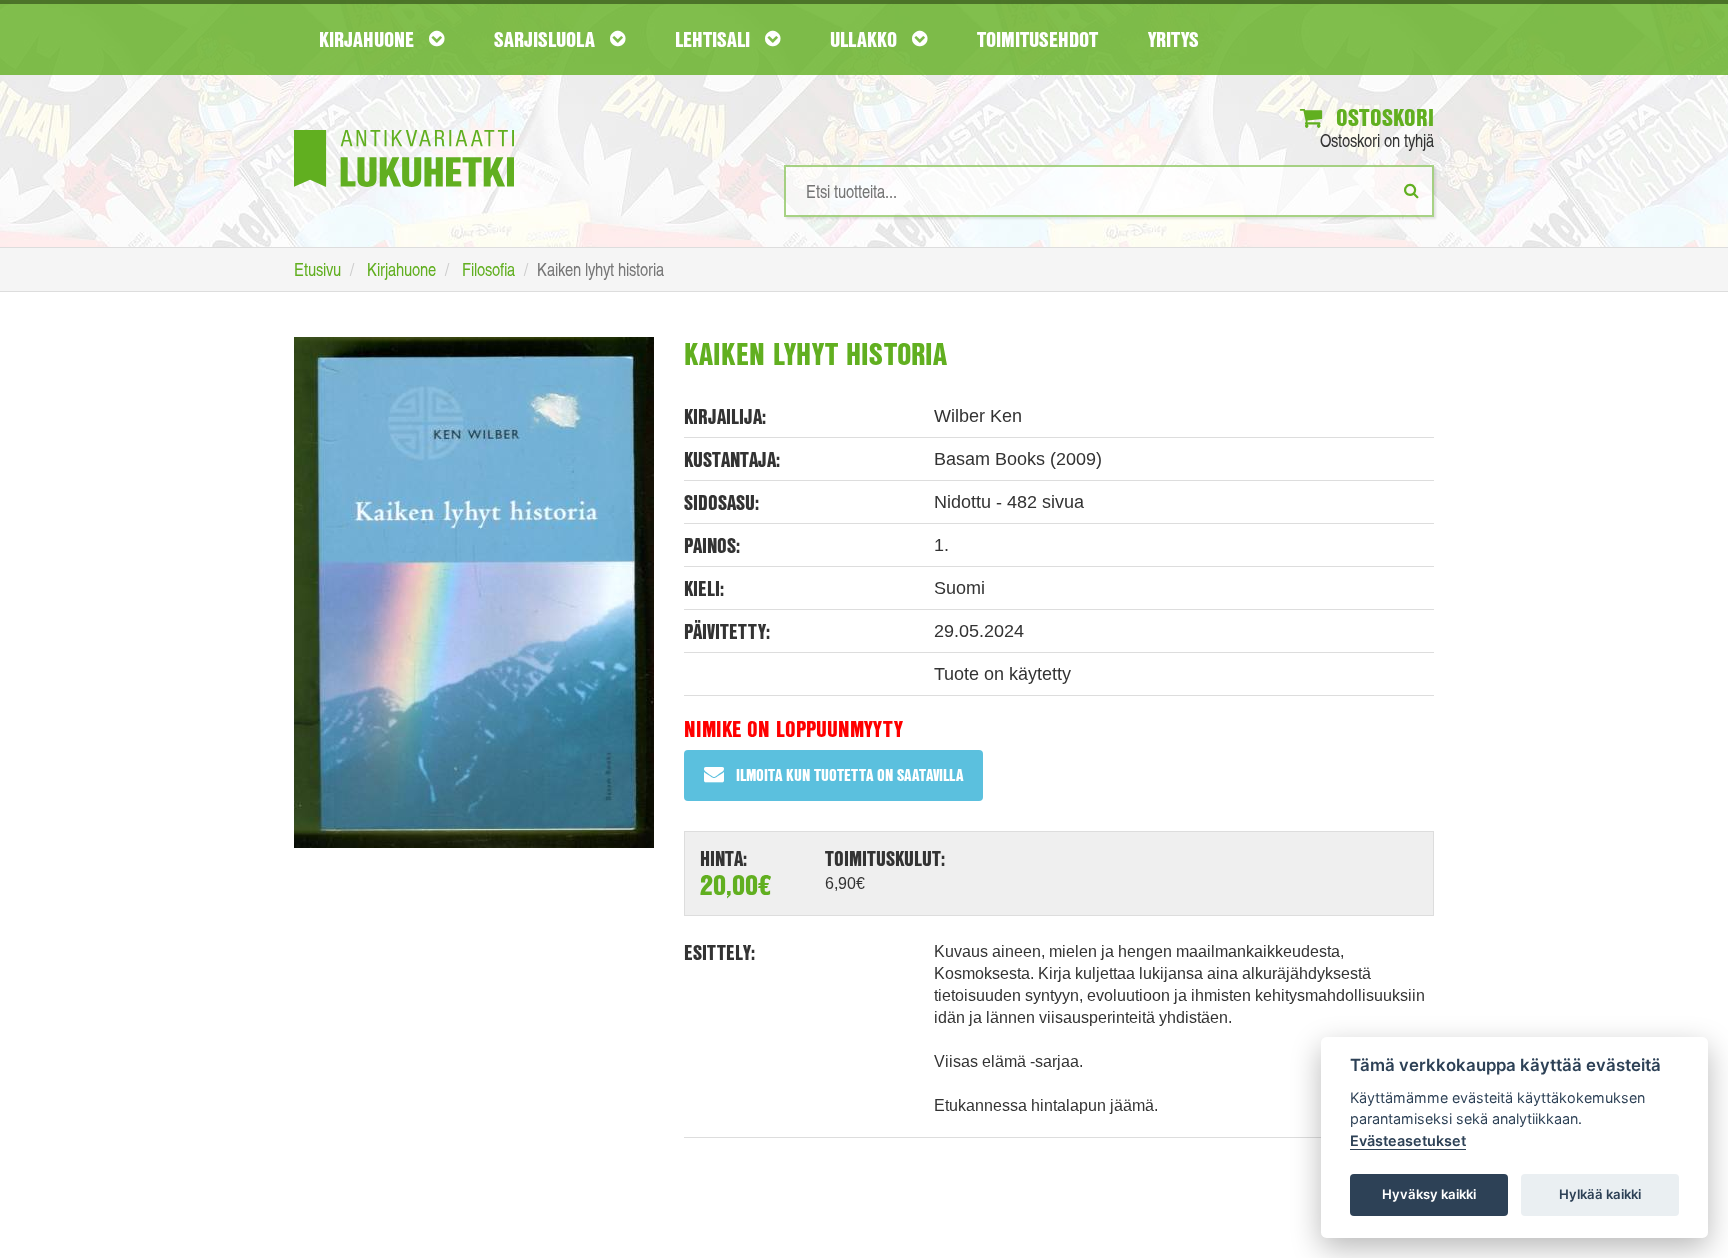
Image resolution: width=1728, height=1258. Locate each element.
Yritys (1173, 39)
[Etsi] (1411, 190)
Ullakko (866, 39)
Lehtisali (715, 39)
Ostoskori (1382, 117)
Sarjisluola (547, 39)
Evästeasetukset (1408, 1140)
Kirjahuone (369, 39)
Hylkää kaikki (1600, 1194)
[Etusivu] (404, 128)
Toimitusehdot (1037, 39)
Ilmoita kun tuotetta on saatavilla (849, 774)
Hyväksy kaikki (1429, 1194)
